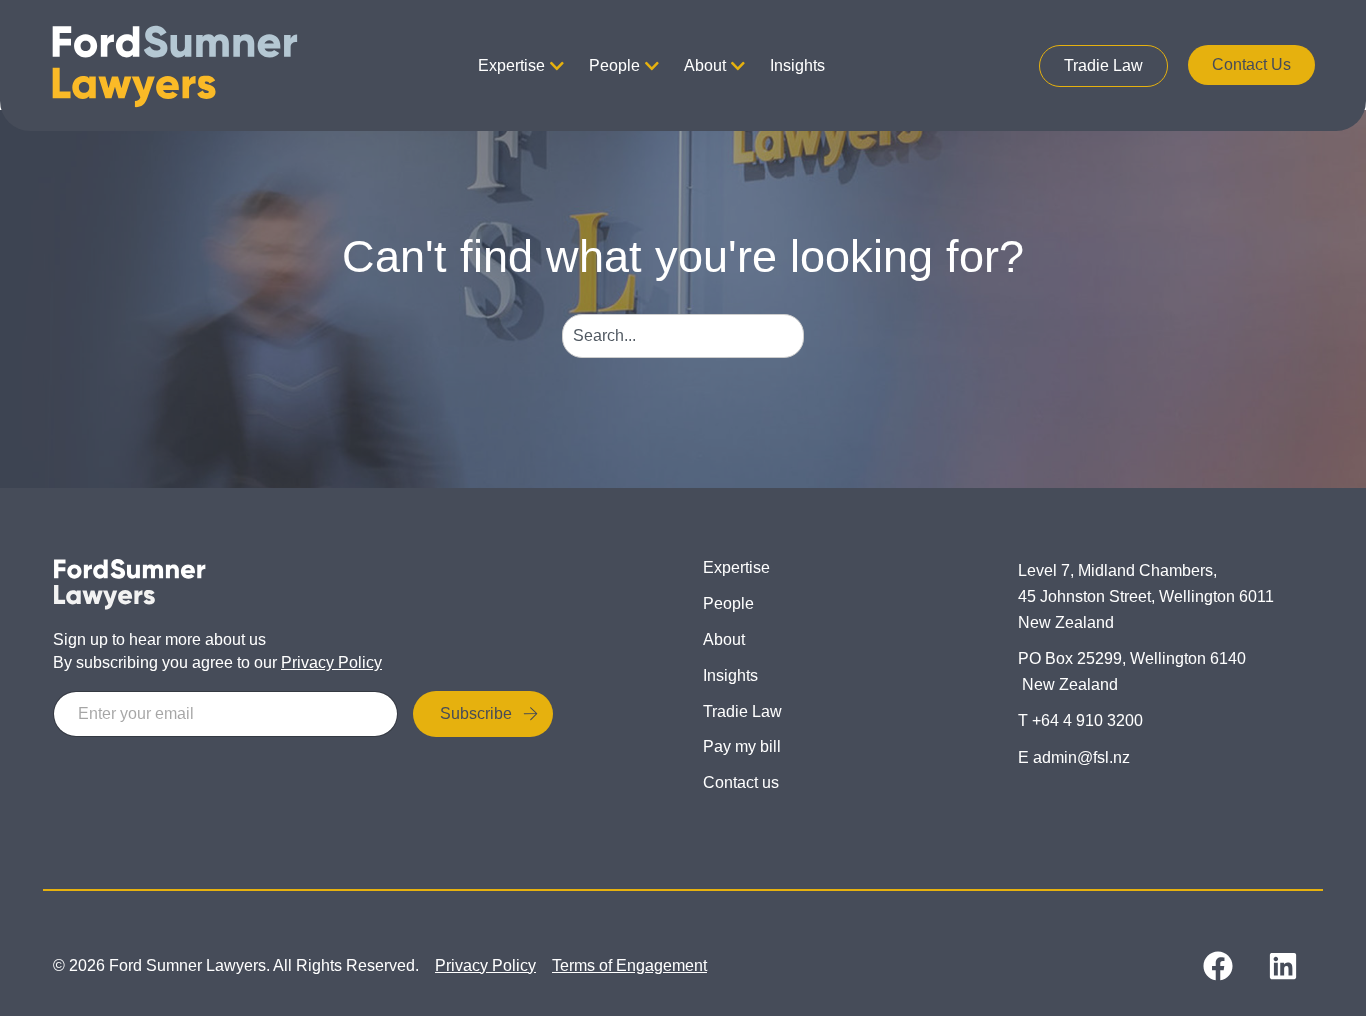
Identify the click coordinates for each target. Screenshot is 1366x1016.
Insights (797, 65)
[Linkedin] (1283, 966)
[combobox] (683, 336)
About (705, 65)
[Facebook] (1218, 966)
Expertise (511, 65)
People (614, 65)
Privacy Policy (331, 662)
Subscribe (476, 713)
